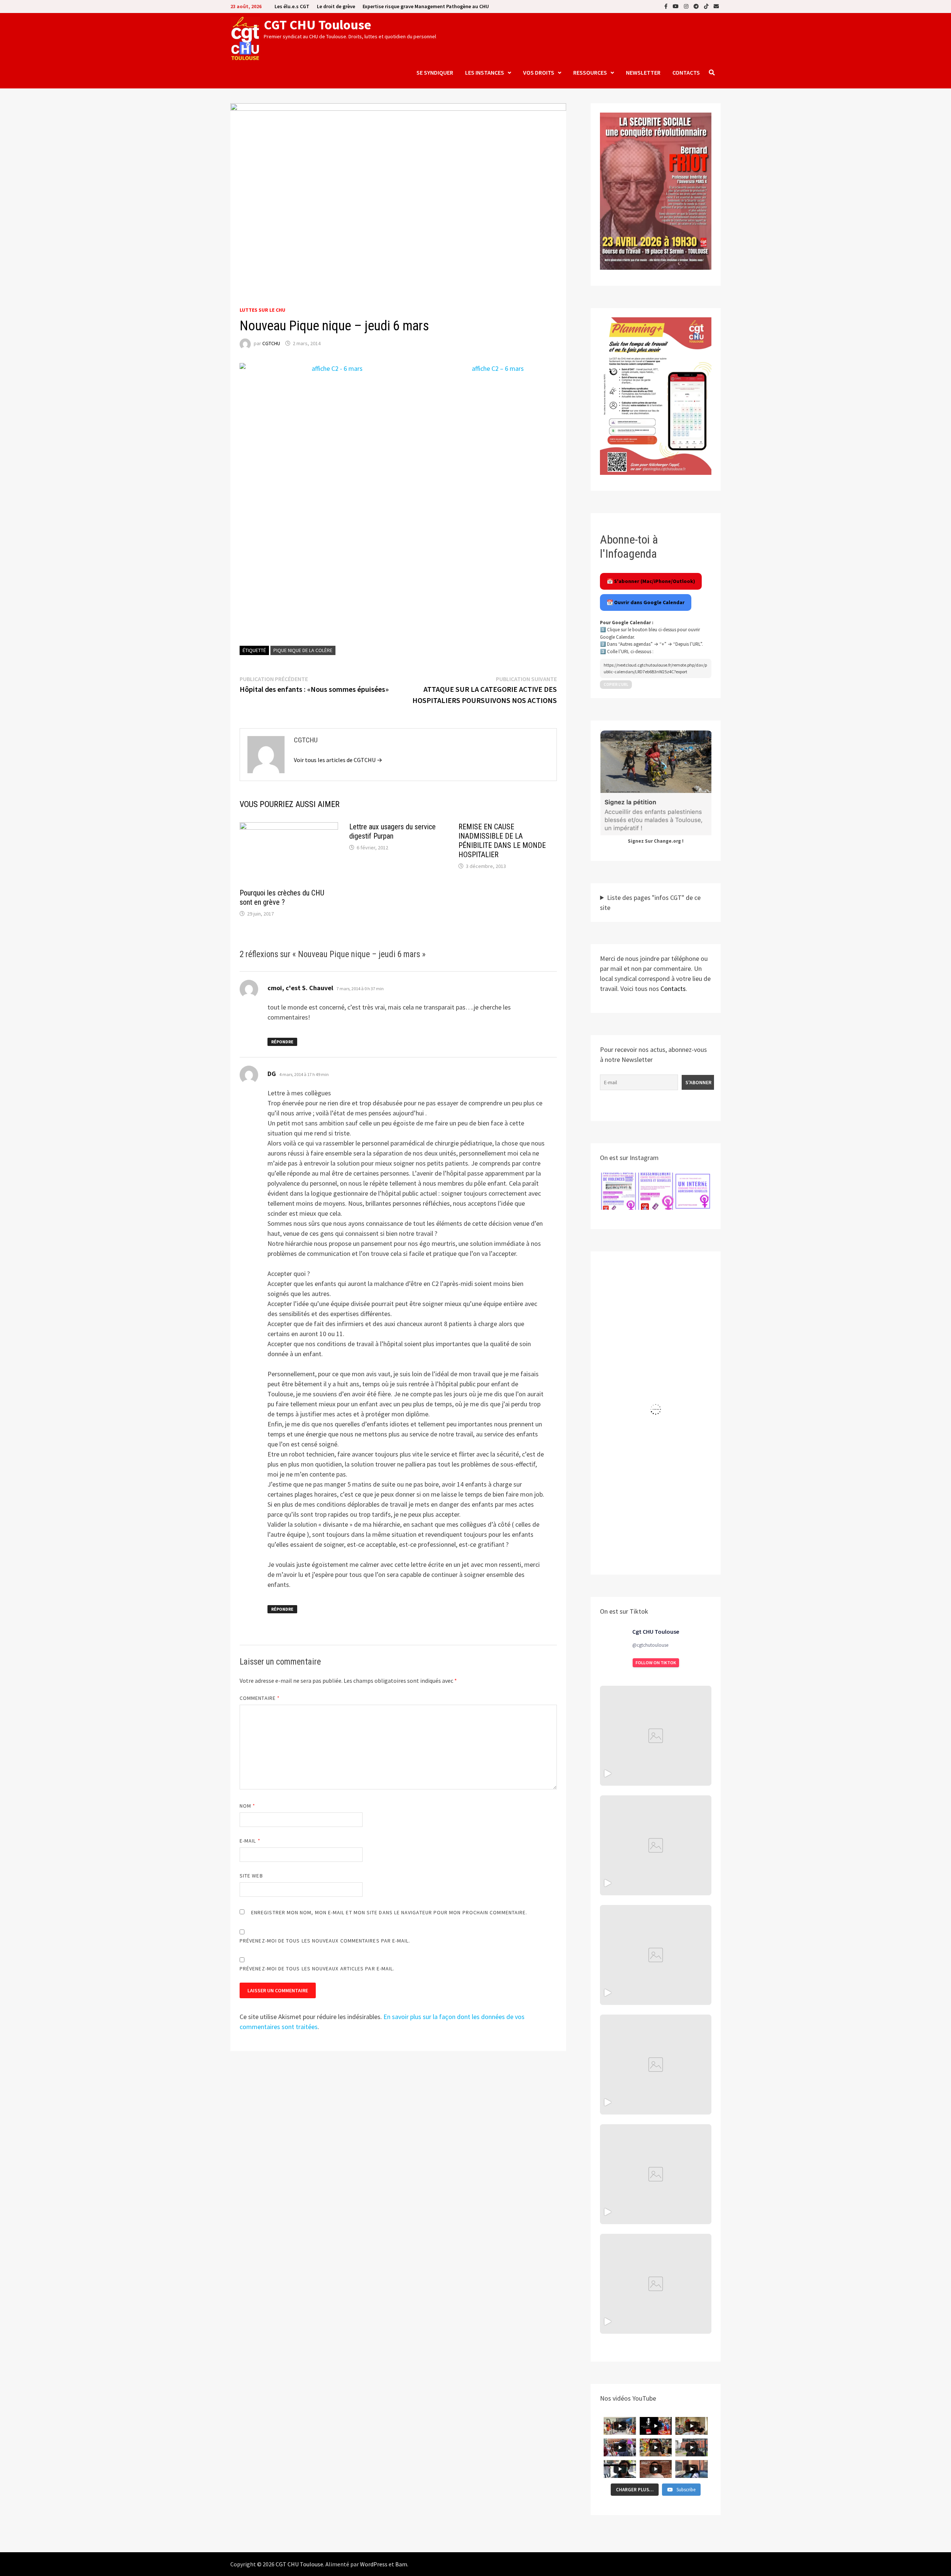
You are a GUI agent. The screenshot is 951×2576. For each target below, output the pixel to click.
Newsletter (643, 72)
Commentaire (260, 1698)
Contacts (686, 72)
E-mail (250, 1841)
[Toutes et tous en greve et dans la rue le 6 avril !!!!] (656, 1845)
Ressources (590, 72)
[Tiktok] (707, 6)
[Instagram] (687, 6)
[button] (619, 1191)
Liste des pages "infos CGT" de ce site (650, 903)
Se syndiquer (435, 72)
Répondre (282, 1042)
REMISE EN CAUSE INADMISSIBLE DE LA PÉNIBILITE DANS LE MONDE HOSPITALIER (502, 841)
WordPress (374, 2564)
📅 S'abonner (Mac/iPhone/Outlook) (651, 581)
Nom (247, 1806)
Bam (401, 2564)
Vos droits (539, 72)
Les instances (485, 72)
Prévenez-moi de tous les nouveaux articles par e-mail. (317, 1969)
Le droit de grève (336, 6)
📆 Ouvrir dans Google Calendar (646, 602)
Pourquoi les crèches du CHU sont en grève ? (282, 897)
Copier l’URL (616, 684)
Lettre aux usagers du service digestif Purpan (392, 831)
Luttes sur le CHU (262, 310)
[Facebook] (667, 6)
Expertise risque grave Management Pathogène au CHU (426, 6)
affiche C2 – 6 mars (498, 368)
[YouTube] (676, 6)
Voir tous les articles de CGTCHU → (338, 760)
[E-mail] (716, 6)
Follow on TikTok (656, 1663)
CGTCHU (271, 343)
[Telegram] (697, 6)
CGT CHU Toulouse (317, 25)
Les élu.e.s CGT (292, 6)
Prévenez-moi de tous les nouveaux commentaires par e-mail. (325, 1941)
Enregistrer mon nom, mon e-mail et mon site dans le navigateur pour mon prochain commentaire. (389, 1912)
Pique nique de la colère (303, 650)
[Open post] (656, 2065)
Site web (251, 1876)
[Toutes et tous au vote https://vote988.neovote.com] (656, 2284)
